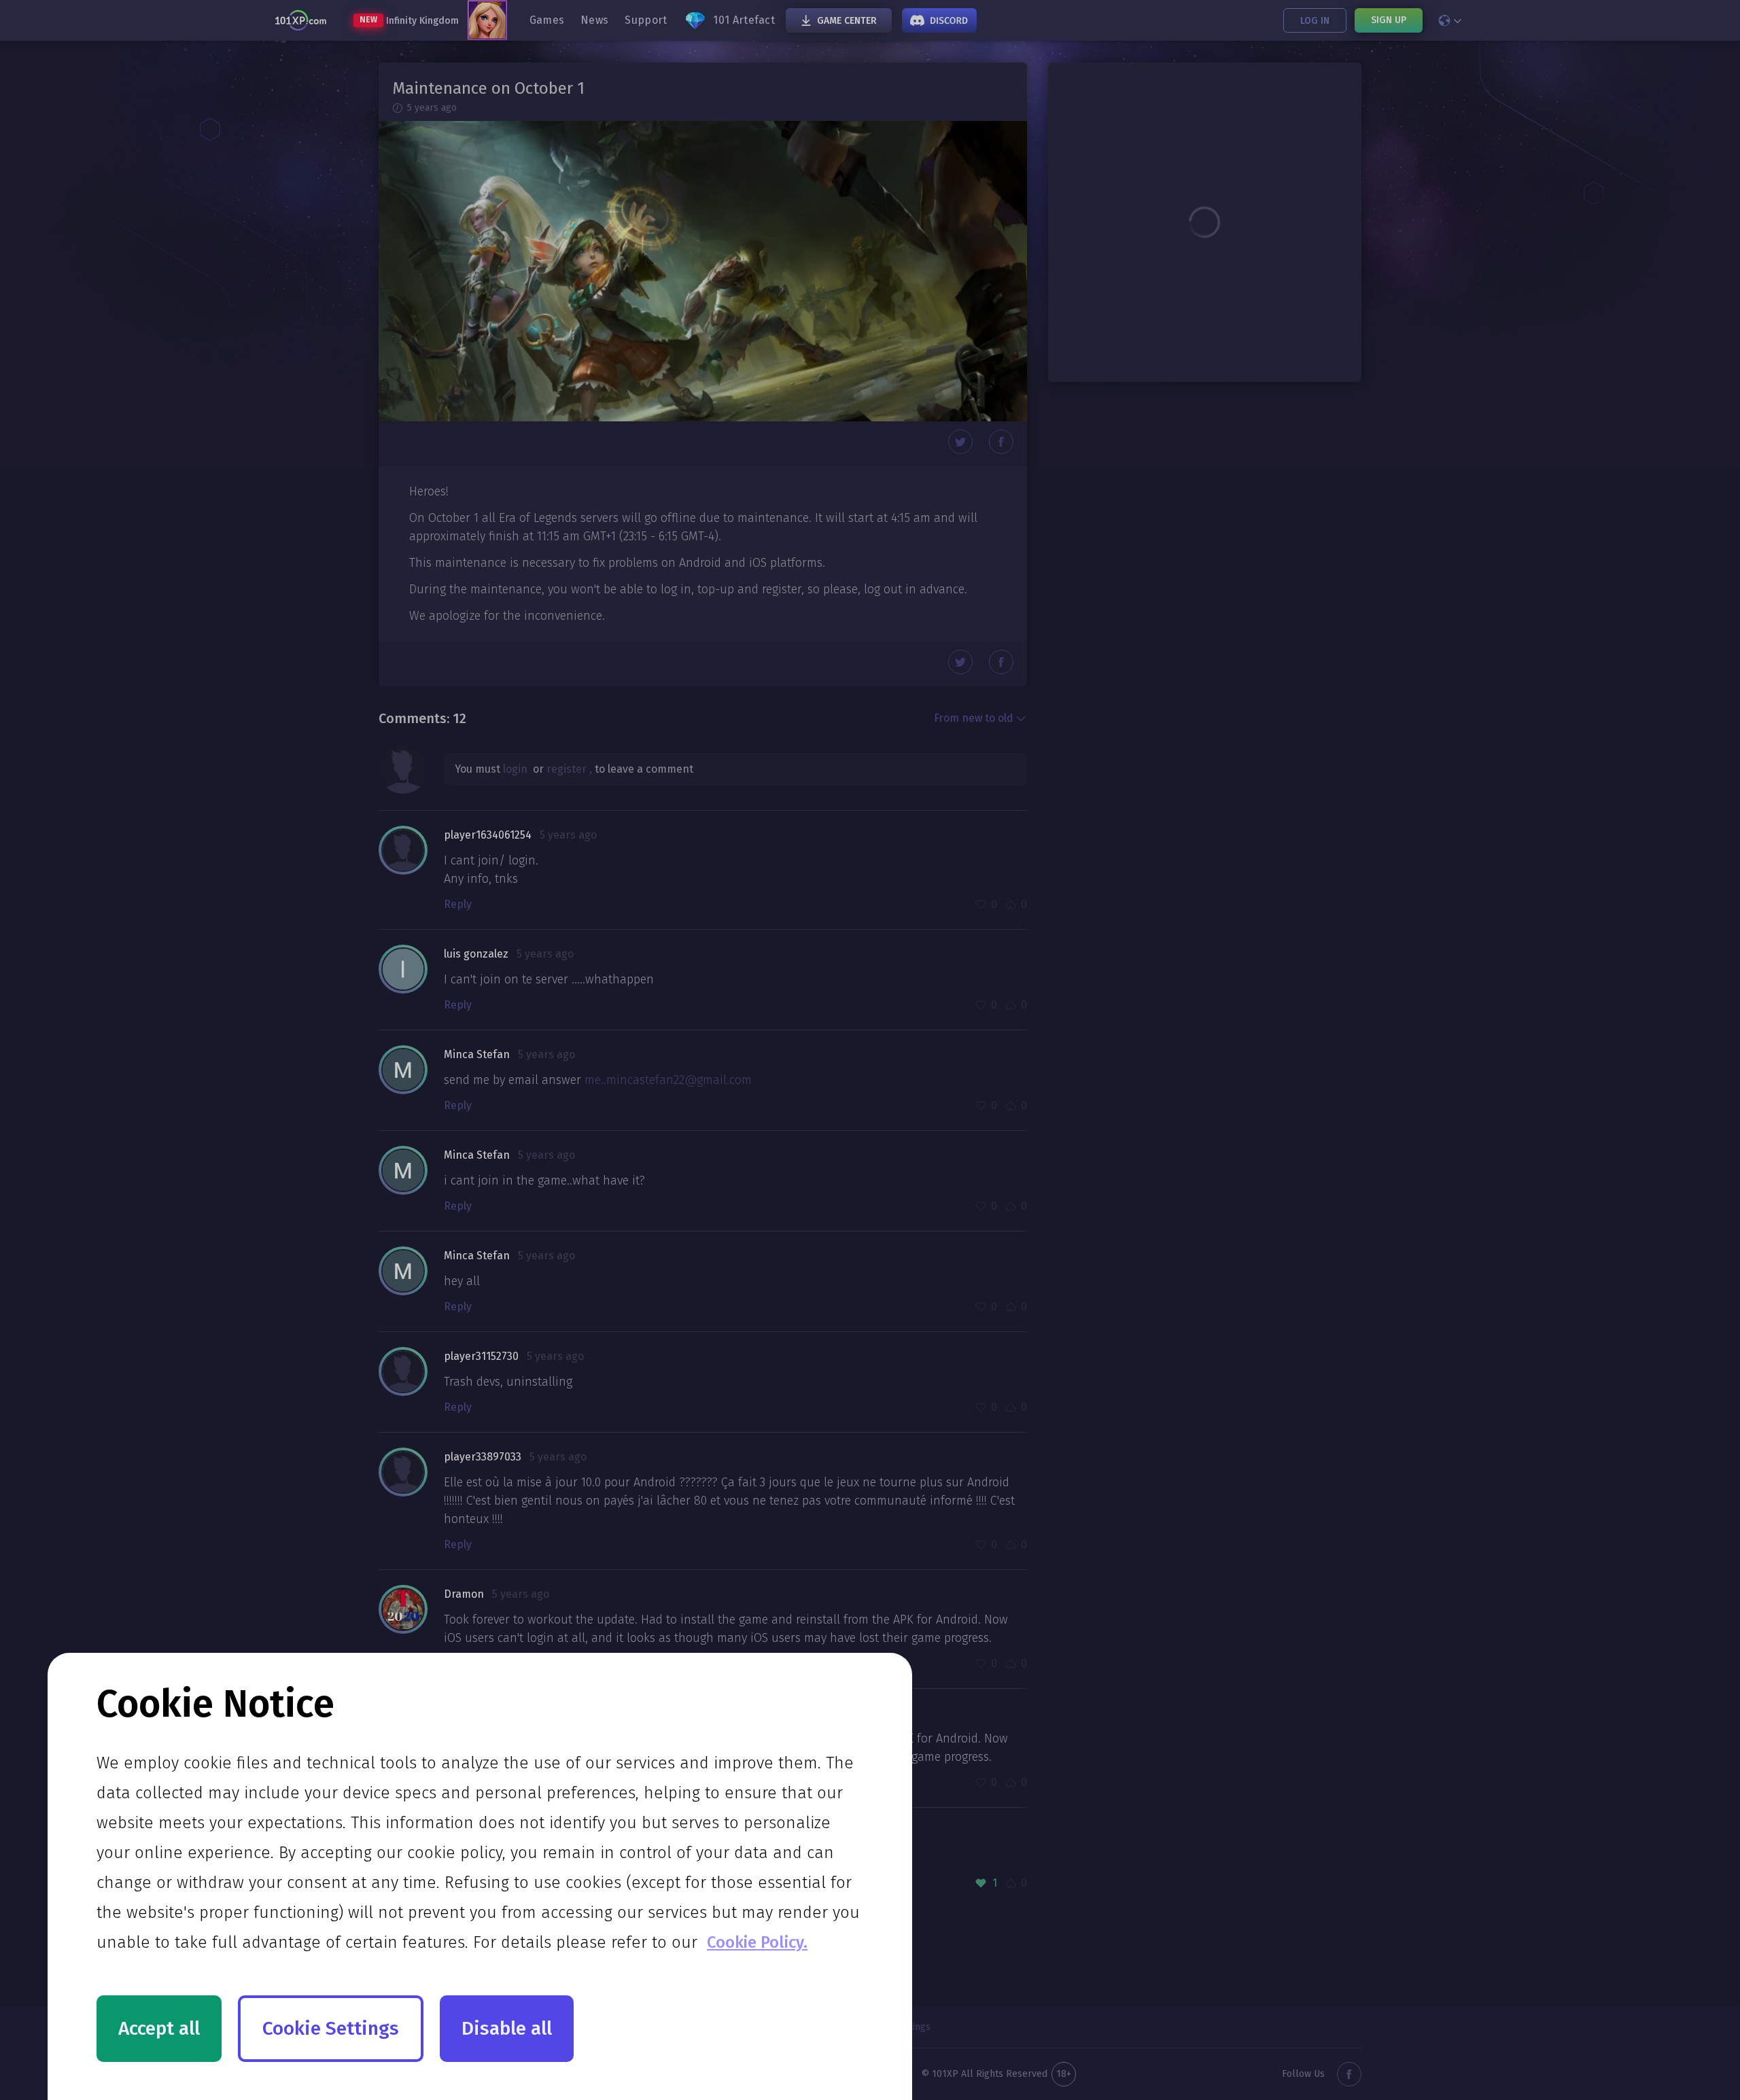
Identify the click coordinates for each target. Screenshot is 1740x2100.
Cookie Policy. (757, 1942)
